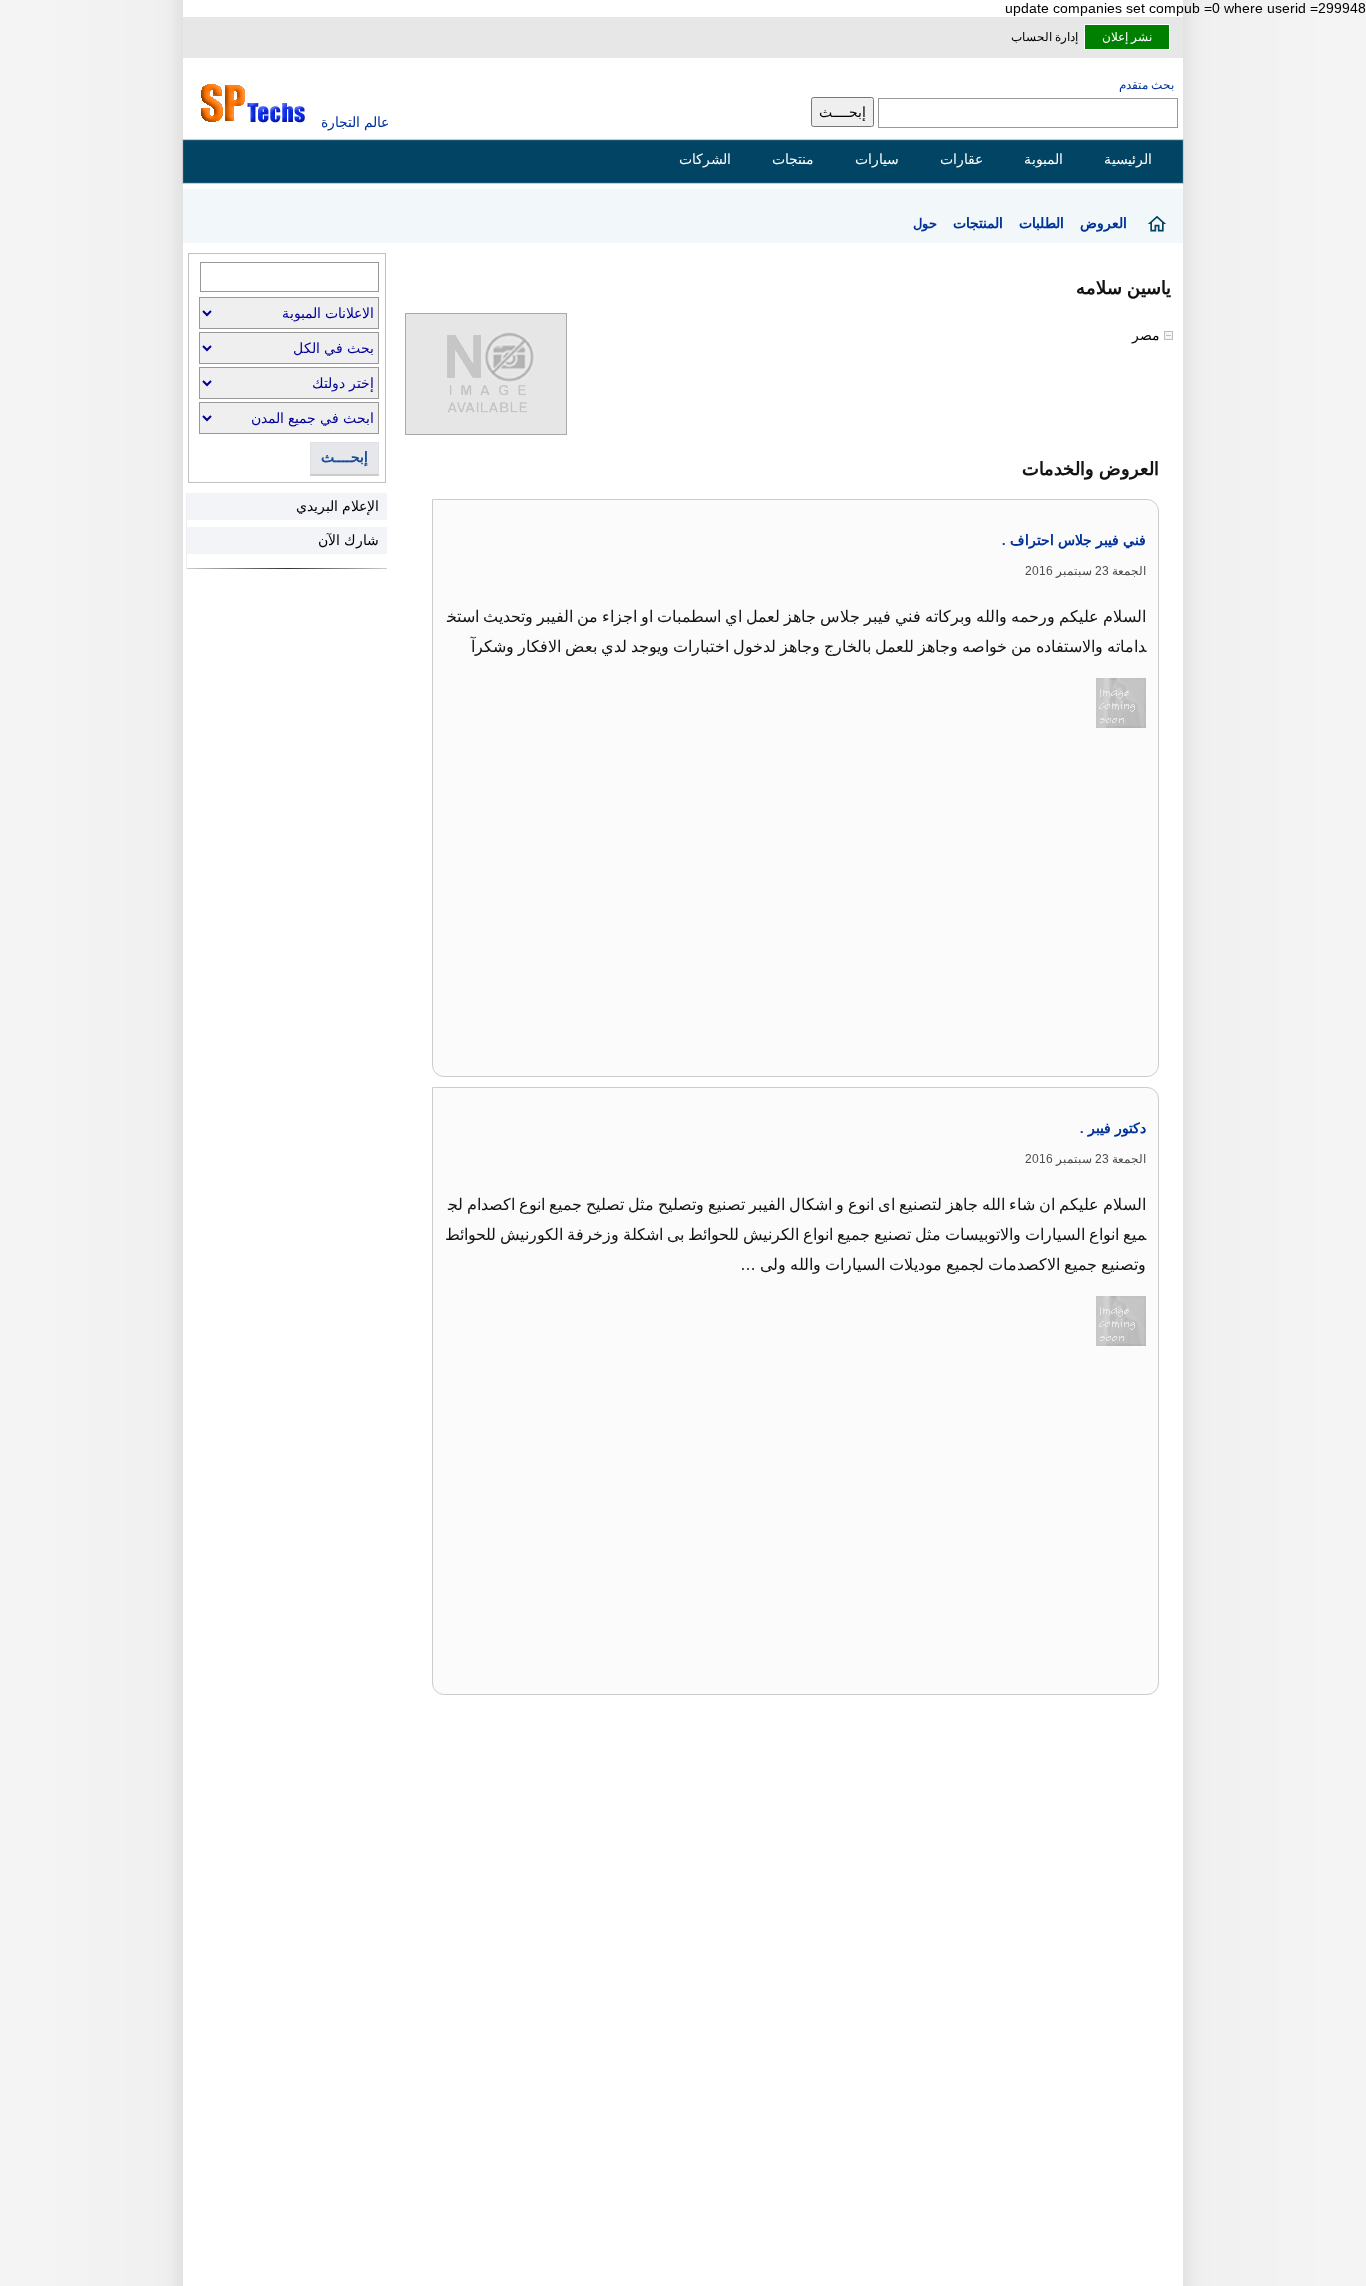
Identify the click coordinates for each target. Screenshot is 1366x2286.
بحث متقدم (1146, 85)
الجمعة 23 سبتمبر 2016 (1085, 571)
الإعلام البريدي (337, 506)
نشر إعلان (1127, 37)
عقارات (961, 159)
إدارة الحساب (1044, 37)
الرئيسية (1128, 159)
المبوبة (1043, 159)
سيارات (877, 159)
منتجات (793, 159)
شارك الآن (348, 540)
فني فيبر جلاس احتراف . (1074, 540)
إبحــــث (344, 457)
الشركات (705, 159)
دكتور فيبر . (1113, 1128)
